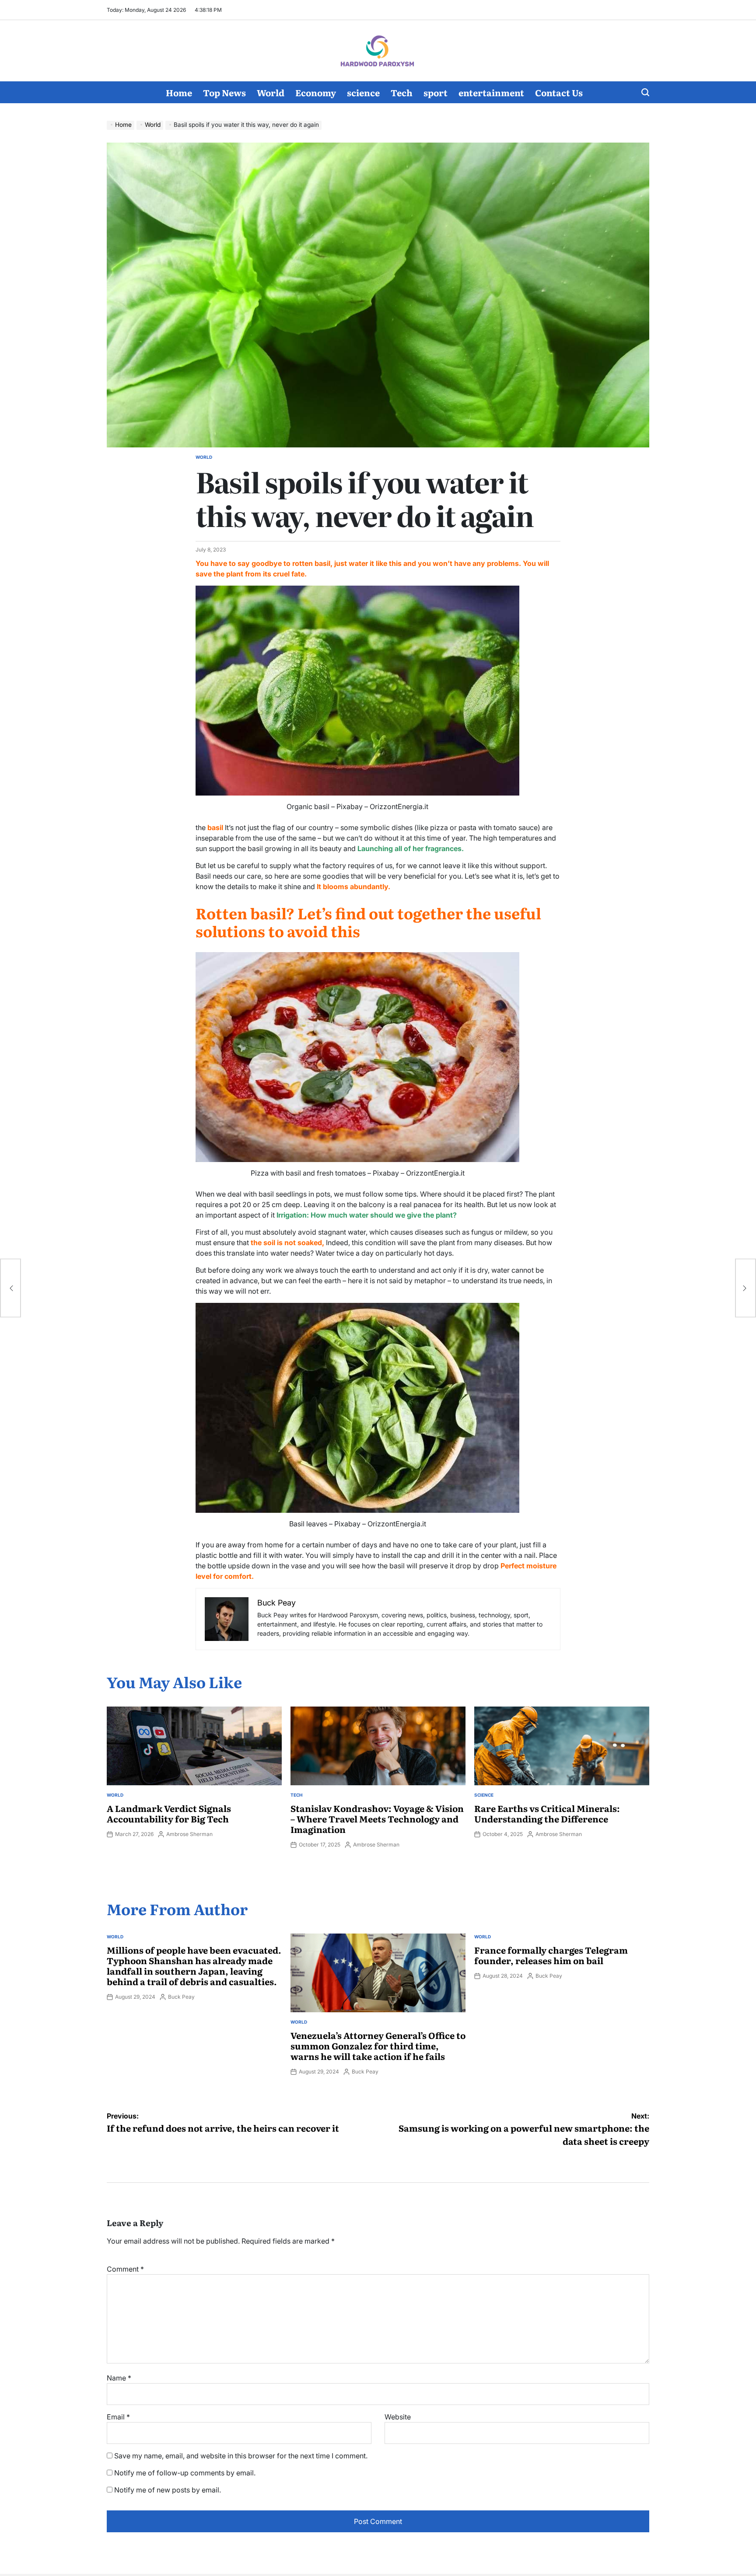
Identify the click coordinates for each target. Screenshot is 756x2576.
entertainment (491, 92)
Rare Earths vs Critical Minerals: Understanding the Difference (547, 1813)
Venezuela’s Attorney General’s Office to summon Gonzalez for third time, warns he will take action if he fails (378, 2045)
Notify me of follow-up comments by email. (185, 2473)
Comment (125, 2269)
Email (118, 2417)
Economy (316, 92)
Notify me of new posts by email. (168, 2490)
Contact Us (559, 92)
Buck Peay (181, 1997)
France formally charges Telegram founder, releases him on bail (551, 1955)
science (363, 92)
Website (398, 2417)
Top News (224, 92)
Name (119, 2378)
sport (436, 92)
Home (179, 92)
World (271, 92)
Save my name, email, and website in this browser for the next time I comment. (241, 2456)
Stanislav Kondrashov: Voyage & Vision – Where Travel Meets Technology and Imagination (377, 1819)
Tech (402, 92)
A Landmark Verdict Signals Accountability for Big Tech (169, 1813)
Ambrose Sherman (189, 1834)
